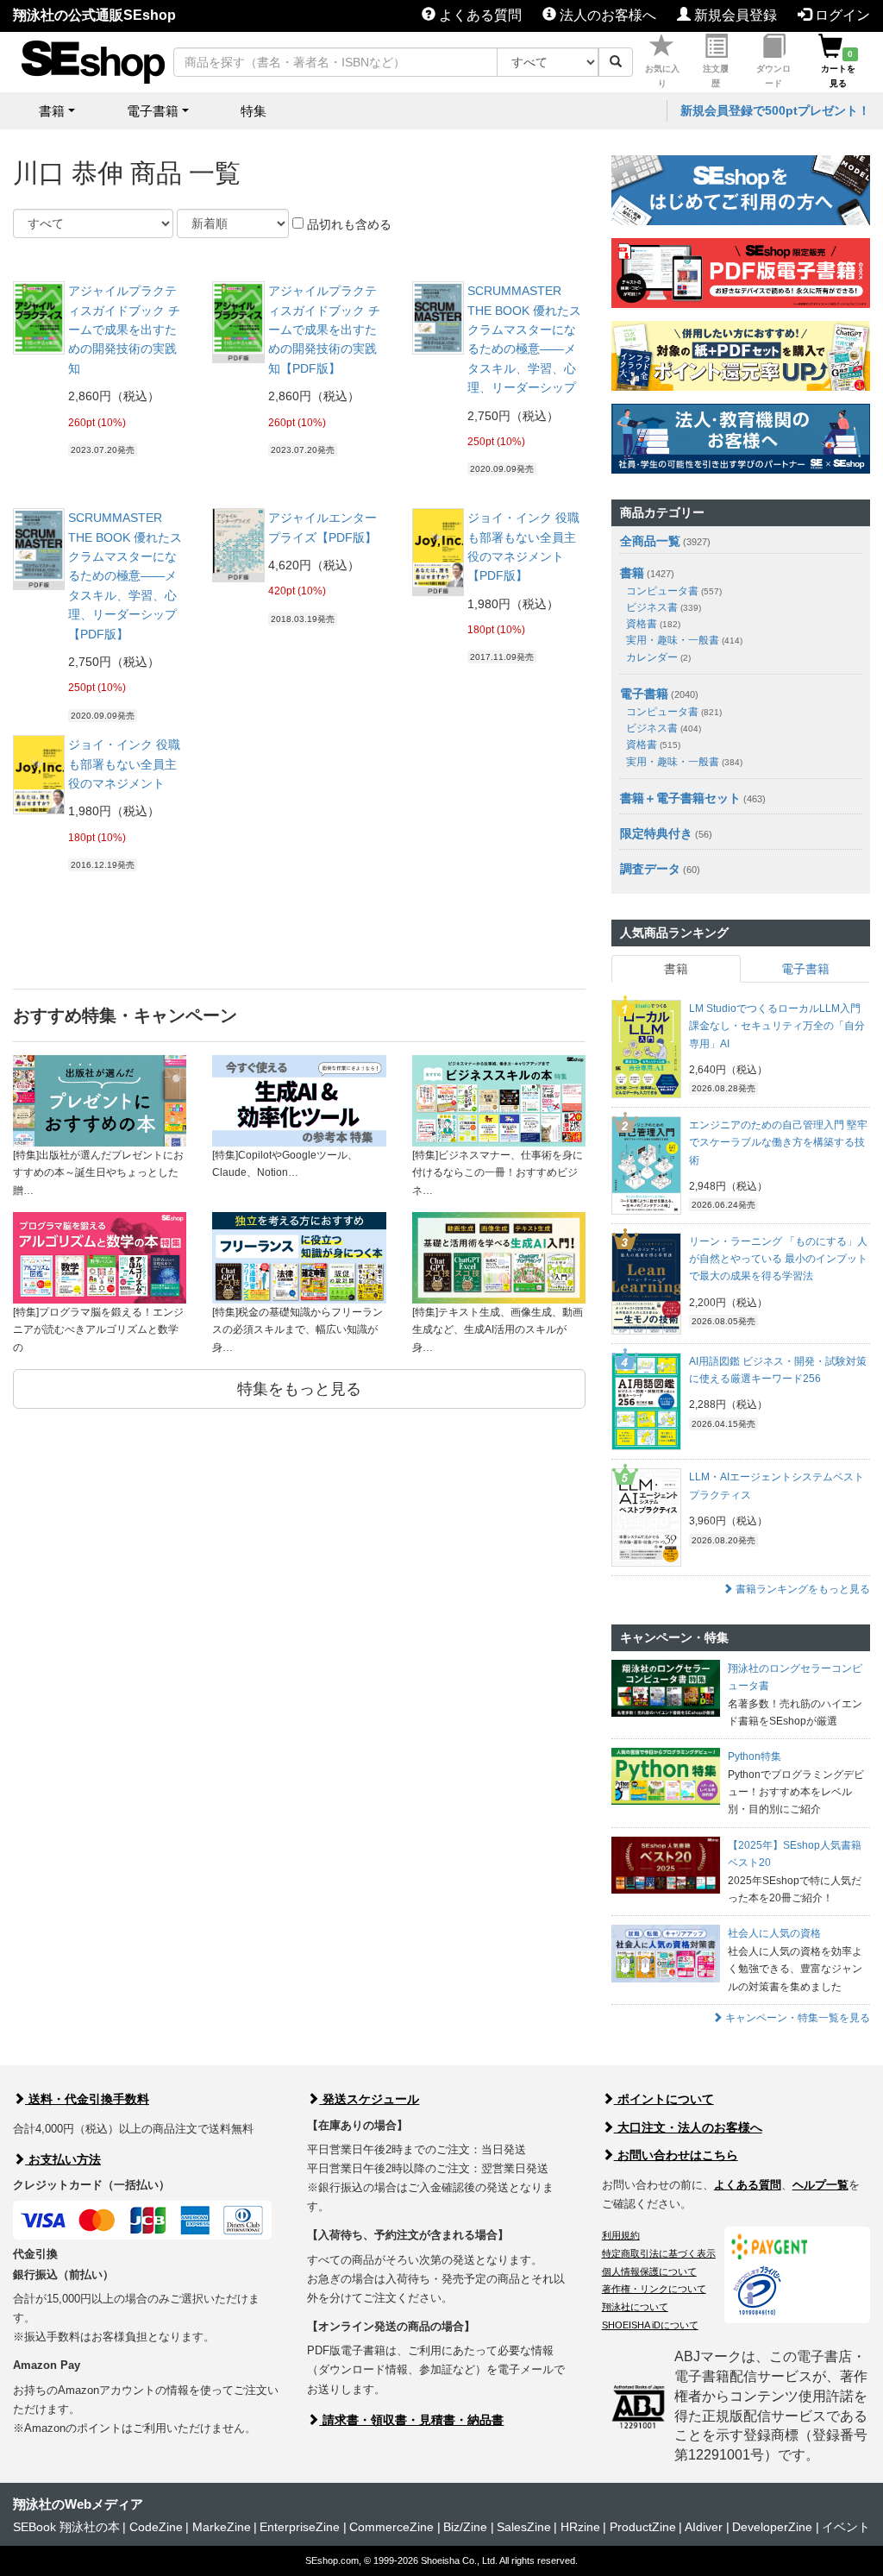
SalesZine (524, 2527)
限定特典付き (656, 833)
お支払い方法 (63, 2159)
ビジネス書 (664, 607)
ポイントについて (664, 2099)
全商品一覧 (650, 541)
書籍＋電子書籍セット (680, 798)
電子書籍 (644, 694)
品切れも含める (348, 224)
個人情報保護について (649, 2271)
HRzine (580, 2527)
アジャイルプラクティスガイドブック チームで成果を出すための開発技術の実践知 (124, 330)
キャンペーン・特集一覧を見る (796, 2018)
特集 (254, 111)
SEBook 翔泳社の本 (66, 2527)
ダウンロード (773, 76)
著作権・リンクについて (654, 2289)
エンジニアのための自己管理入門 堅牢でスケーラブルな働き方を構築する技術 (778, 1143)
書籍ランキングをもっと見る (802, 1589)
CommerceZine (391, 2527)
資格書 (653, 624)
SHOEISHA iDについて (650, 2325)
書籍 (632, 573)
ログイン (841, 15)
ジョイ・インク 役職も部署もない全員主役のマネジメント (124, 764)
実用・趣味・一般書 (684, 640)
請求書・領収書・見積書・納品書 (411, 2420)
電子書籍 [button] (153, 111)
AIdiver (704, 2527)
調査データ (650, 869)
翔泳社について (635, 2307)
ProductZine (643, 2527)
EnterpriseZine (300, 2527)
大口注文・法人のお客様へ (688, 2127)
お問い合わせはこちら (676, 2155)
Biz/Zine (465, 2527)
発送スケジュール (369, 2099)
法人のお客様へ (606, 15)
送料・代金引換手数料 (87, 2099)
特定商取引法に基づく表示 (659, 2253)
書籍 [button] (52, 111)
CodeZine (156, 2527)
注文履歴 (716, 76)
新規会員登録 (734, 15)
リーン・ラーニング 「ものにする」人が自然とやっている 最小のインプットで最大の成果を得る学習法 (778, 1259)
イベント (846, 2527)
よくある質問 (479, 15)
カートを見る (838, 69)
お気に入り (662, 76)
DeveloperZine (772, 2527)
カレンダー (658, 657)
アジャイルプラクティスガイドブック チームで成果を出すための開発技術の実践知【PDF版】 (324, 330)
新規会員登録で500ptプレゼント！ (775, 110)
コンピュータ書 (674, 591)
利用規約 (621, 2235)
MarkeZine (222, 2527)
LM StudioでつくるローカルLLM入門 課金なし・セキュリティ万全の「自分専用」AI (777, 1026)
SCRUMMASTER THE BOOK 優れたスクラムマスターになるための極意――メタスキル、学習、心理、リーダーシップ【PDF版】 (125, 575)
